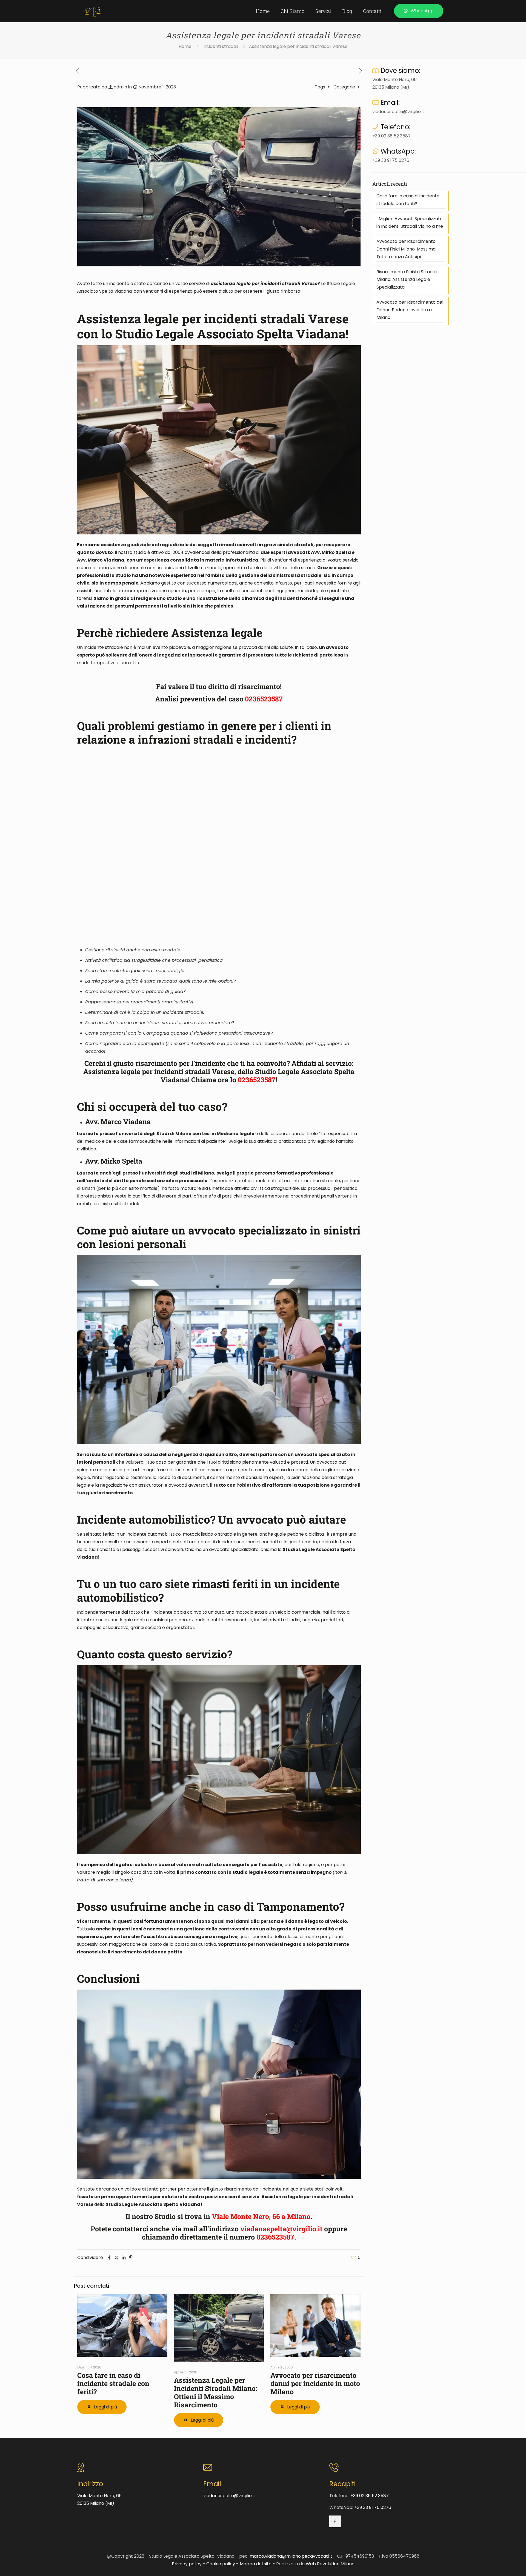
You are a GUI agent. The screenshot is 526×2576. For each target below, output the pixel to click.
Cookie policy (221, 2564)
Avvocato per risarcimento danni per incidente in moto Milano (315, 2383)
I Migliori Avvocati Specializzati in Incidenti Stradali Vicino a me (410, 222)
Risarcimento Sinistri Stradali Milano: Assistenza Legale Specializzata (407, 279)
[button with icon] (335, 2521)
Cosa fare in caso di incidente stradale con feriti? (113, 2383)
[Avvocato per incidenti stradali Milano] (93, 11)
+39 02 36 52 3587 (391, 136)
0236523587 (275, 2237)
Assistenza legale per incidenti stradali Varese (298, 46)
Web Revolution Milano (330, 2564)
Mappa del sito (256, 2564)
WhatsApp (422, 11)
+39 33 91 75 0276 (391, 160)
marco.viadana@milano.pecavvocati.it (291, 2556)
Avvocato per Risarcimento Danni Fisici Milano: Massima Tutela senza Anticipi (406, 249)
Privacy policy (187, 2564)
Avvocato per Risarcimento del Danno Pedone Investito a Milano (410, 310)
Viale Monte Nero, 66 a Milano (261, 2216)
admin (120, 87)
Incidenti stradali (220, 46)
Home (185, 46)
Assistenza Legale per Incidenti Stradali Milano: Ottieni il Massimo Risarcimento (216, 2392)
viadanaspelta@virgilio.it (281, 2229)
